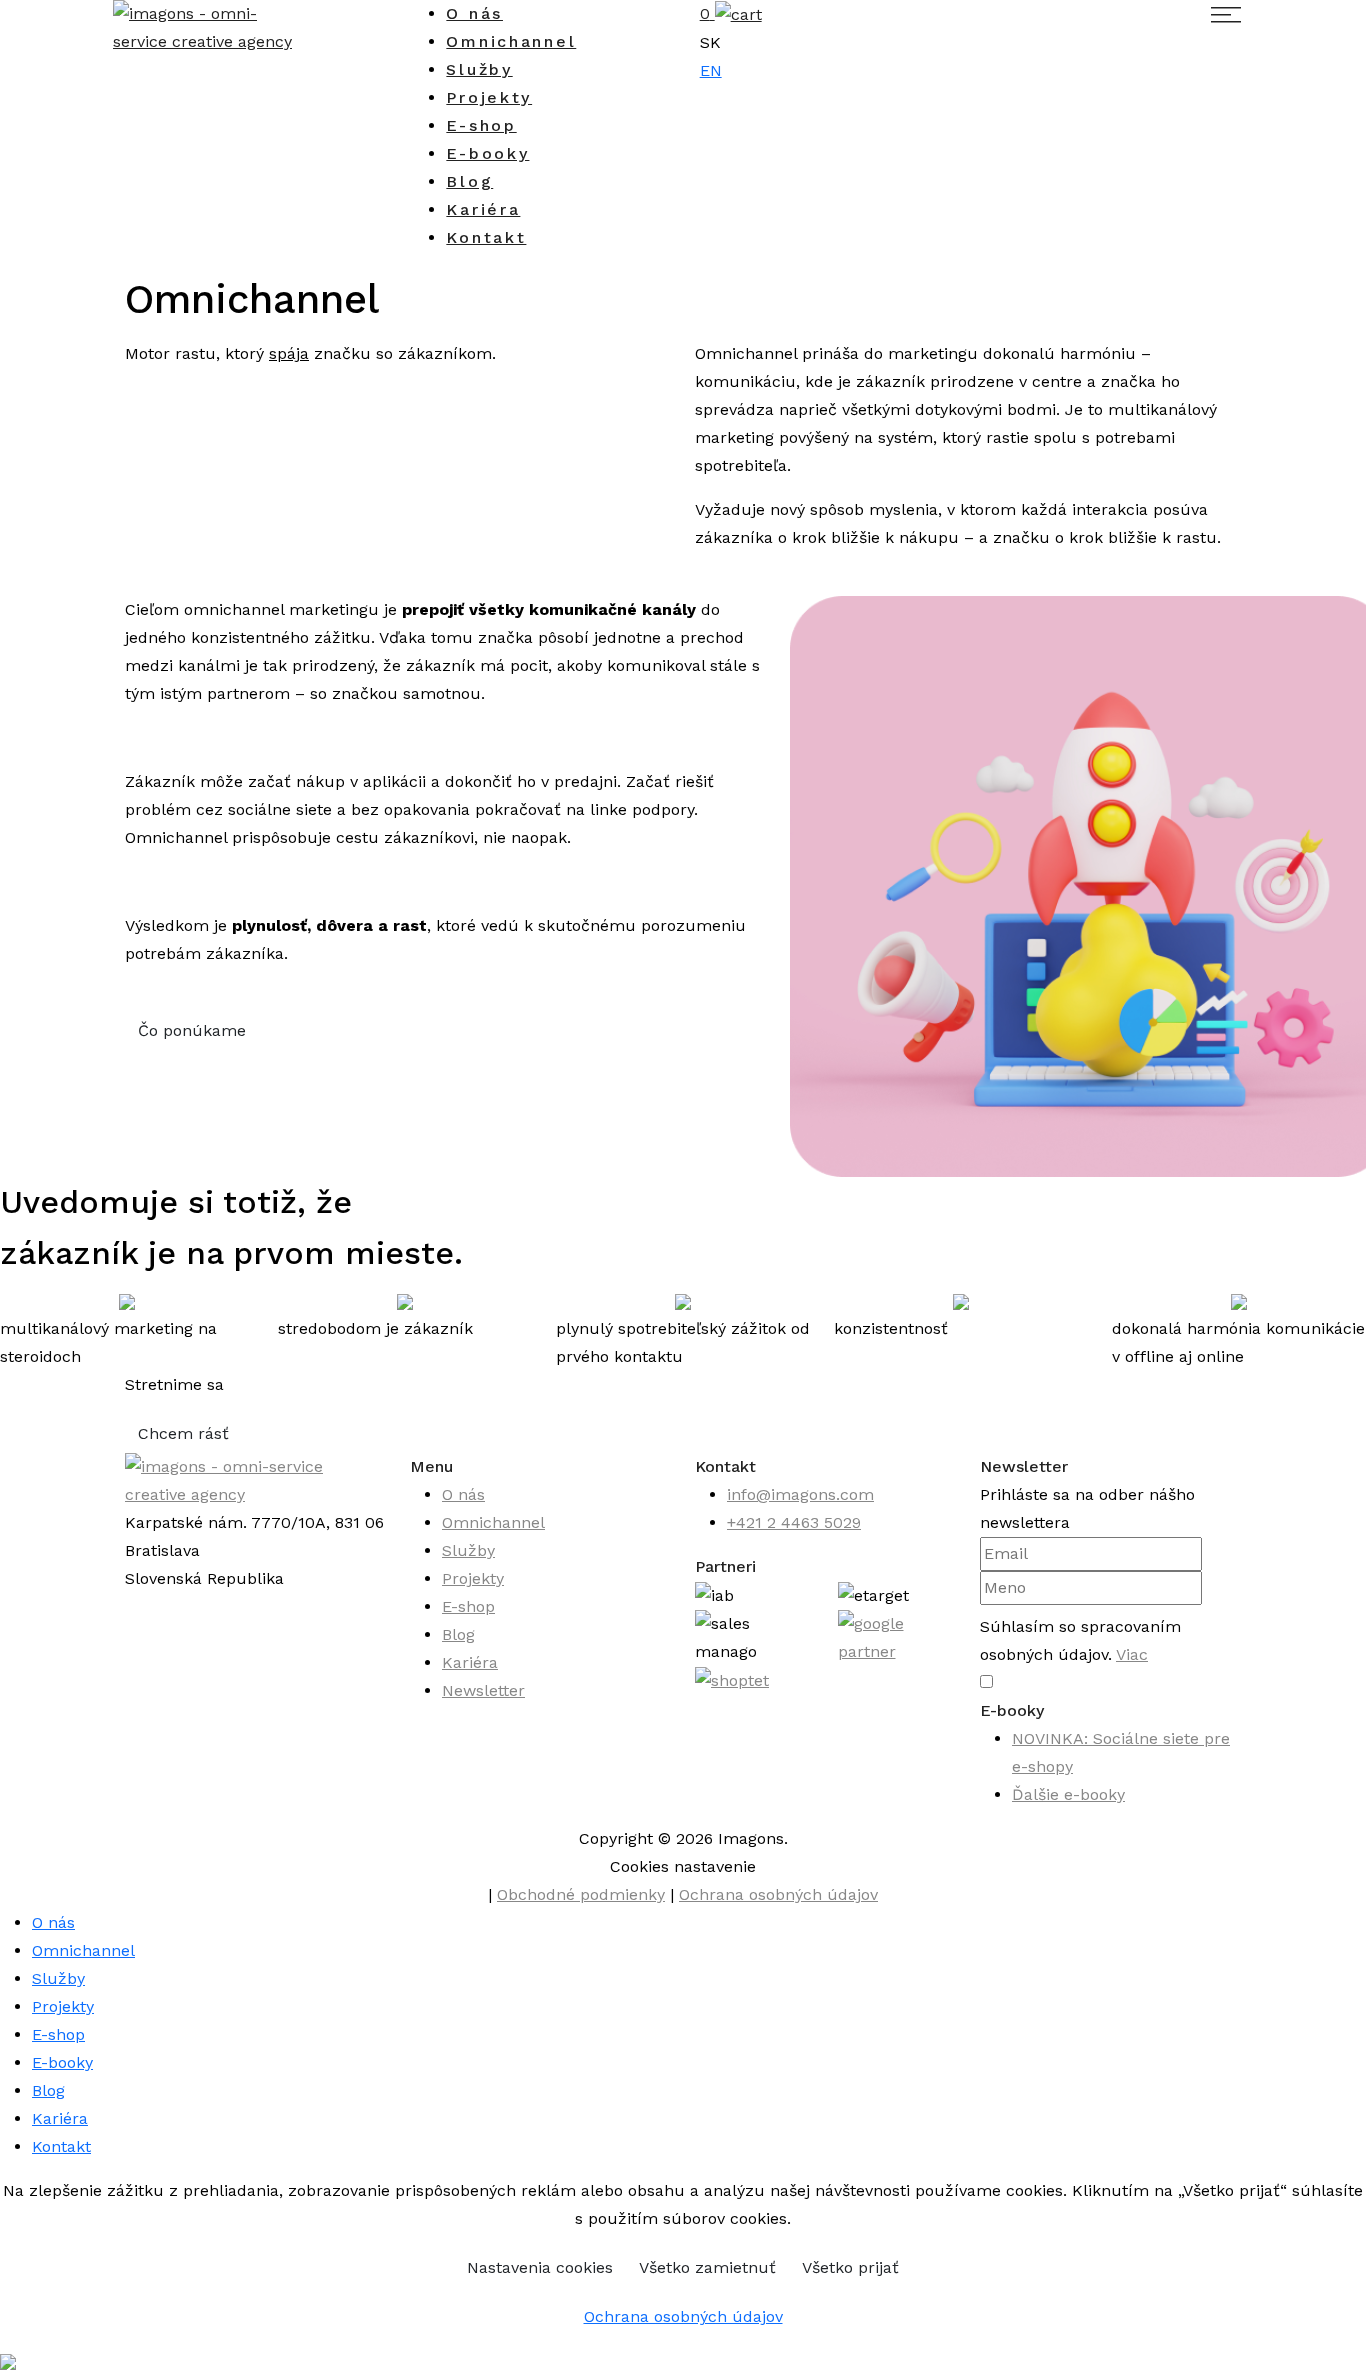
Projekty (489, 97)
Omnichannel (511, 41)
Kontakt (486, 237)
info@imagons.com (800, 1494)
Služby (479, 69)
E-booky (487, 153)
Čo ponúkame (192, 1030)
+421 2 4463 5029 (794, 1522)
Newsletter (483, 1690)
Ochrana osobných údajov (778, 1894)
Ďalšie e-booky (1068, 1794)
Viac (1132, 1654)
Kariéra (483, 209)
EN (711, 70)
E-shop (481, 125)
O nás (474, 13)
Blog (469, 181)
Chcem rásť (183, 1433)
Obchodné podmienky (581, 1894)
